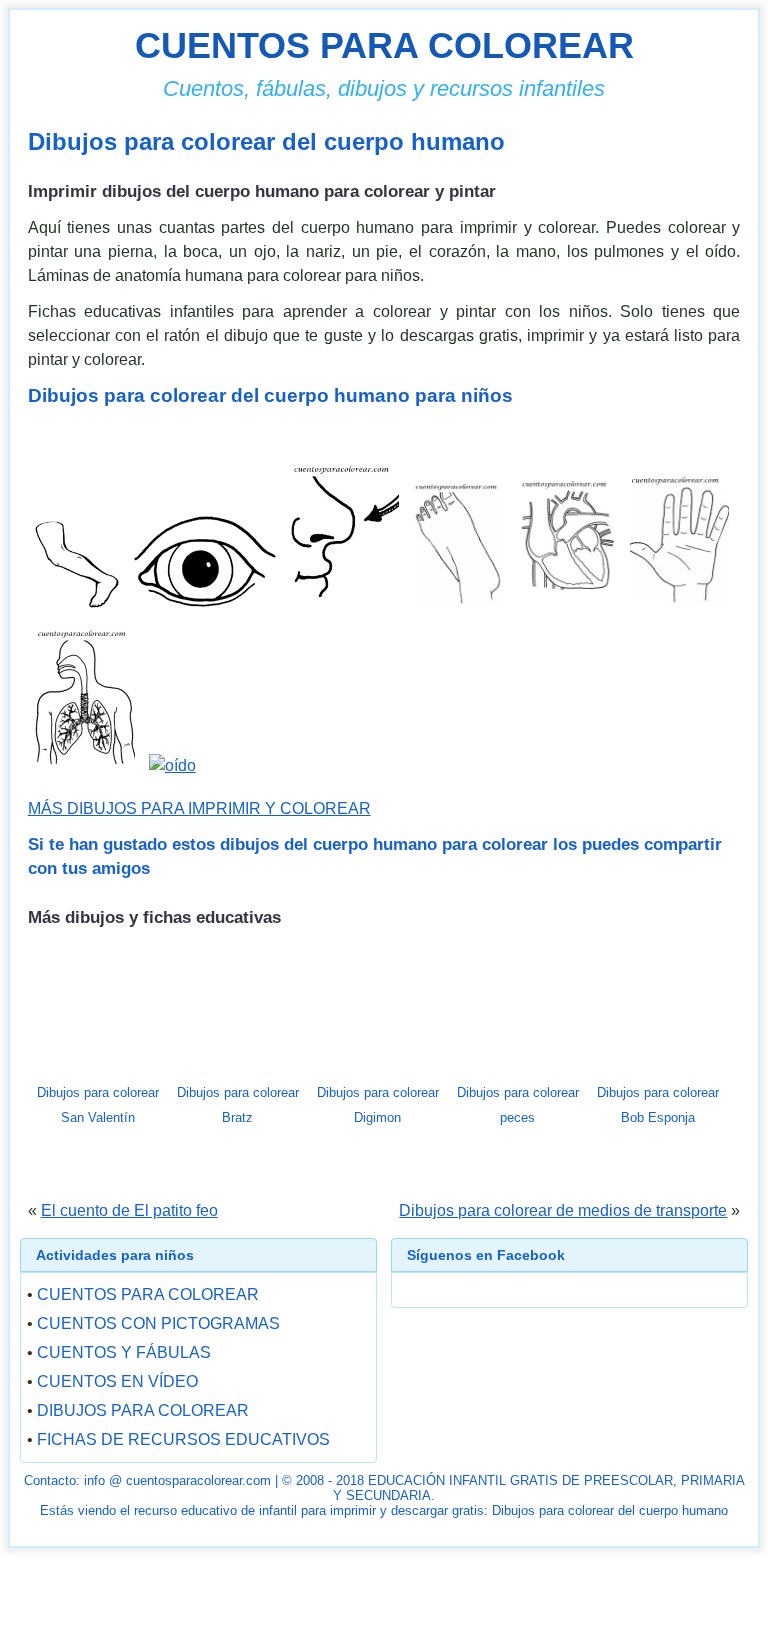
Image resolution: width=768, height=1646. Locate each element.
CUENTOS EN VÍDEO (117, 1381)
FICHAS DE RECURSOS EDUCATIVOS (183, 1439)
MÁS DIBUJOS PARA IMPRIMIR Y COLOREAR (199, 808)
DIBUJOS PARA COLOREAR (143, 1410)
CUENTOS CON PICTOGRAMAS (158, 1323)
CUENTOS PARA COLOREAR (384, 45)
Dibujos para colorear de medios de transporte (563, 1210)
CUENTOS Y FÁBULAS (124, 1352)
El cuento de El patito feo (129, 1210)
